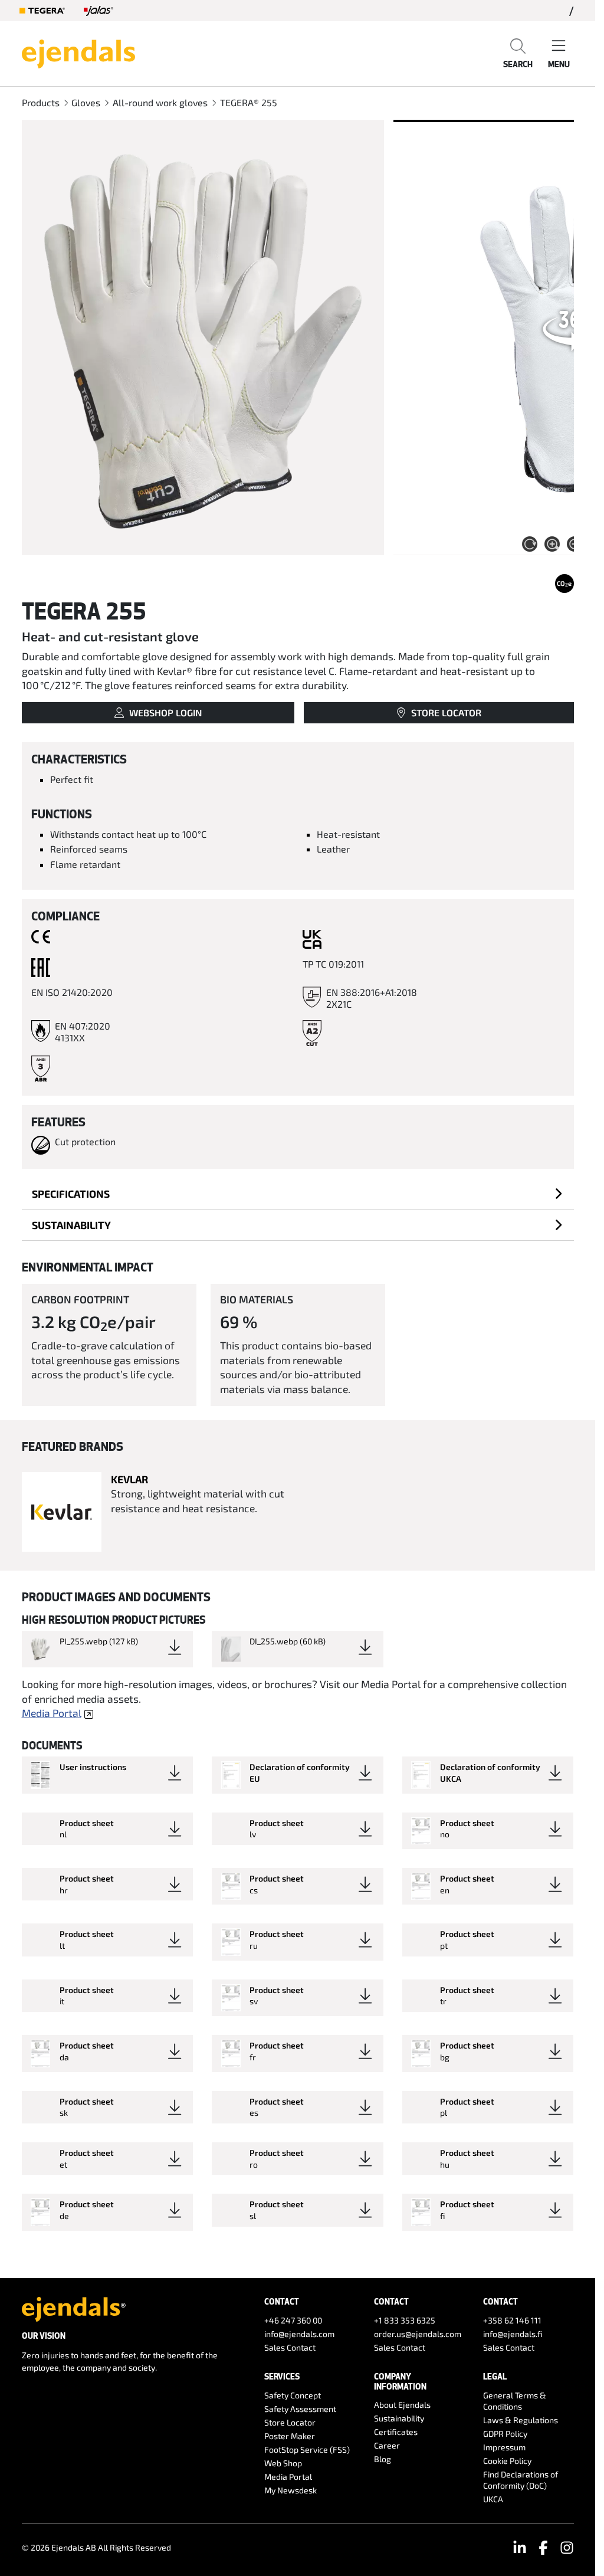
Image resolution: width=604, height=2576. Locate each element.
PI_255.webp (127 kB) (99, 1641)
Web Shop (283, 2463)
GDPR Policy (505, 2434)
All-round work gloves (160, 102)
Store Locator (290, 2422)
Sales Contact (290, 2347)
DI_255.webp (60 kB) (288, 1641)
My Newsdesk (290, 2490)
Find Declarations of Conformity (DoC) (521, 2480)
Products (41, 102)
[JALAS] (99, 11)
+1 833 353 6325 (405, 2320)
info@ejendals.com (299, 2334)
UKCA (493, 2499)
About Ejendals (402, 2405)
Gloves (86, 102)
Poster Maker (290, 2436)
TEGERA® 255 (249, 102)
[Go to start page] (78, 53)
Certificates (396, 2432)
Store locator (446, 712)
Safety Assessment (300, 2409)
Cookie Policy (507, 2461)
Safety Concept (293, 2395)
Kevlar (129, 1479)
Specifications (71, 1194)
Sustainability (71, 1225)
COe (564, 584)
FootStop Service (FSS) (307, 2449)
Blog (383, 2459)
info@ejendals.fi (513, 2334)
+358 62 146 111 (512, 2320)
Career (387, 2445)
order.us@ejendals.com (418, 2334)
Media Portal (52, 1713)
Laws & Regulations (521, 2420)
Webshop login (165, 712)
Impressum (504, 2447)
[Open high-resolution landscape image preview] (203, 337)
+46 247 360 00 (293, 2320)
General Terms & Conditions (515, 2401)
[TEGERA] (42, 11)
